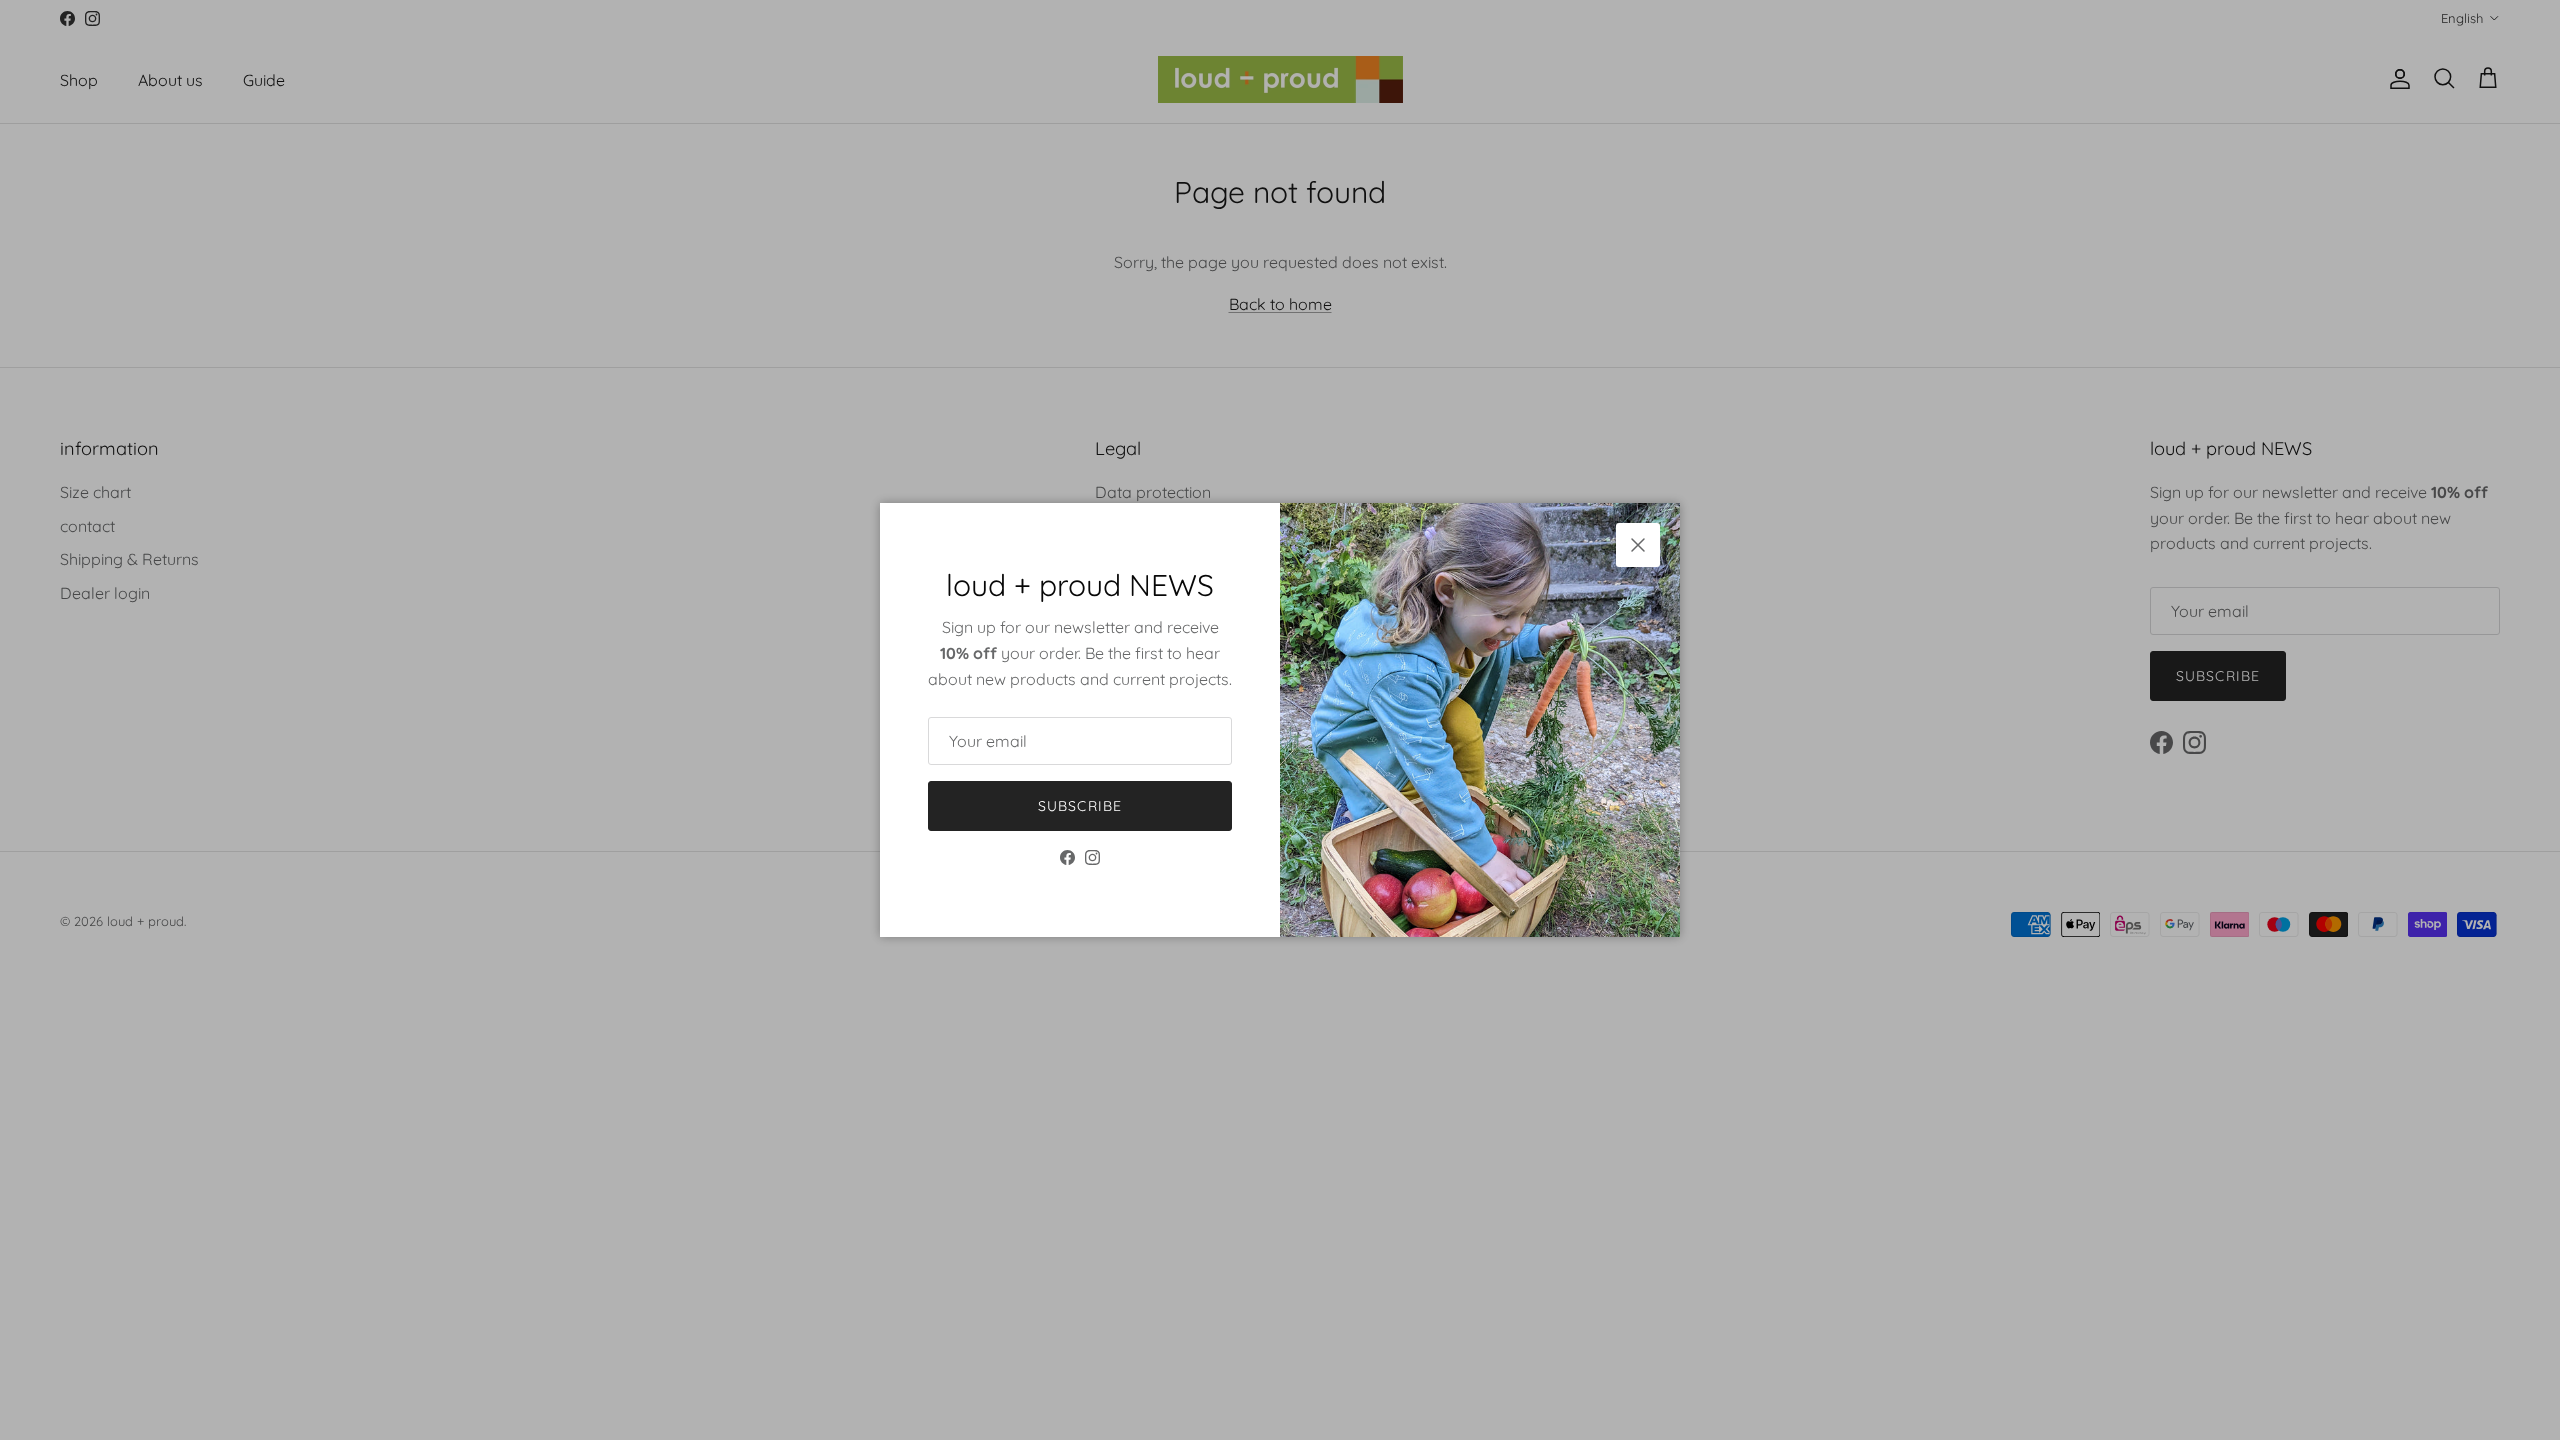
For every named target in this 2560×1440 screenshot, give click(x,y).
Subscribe (1080, 806)
